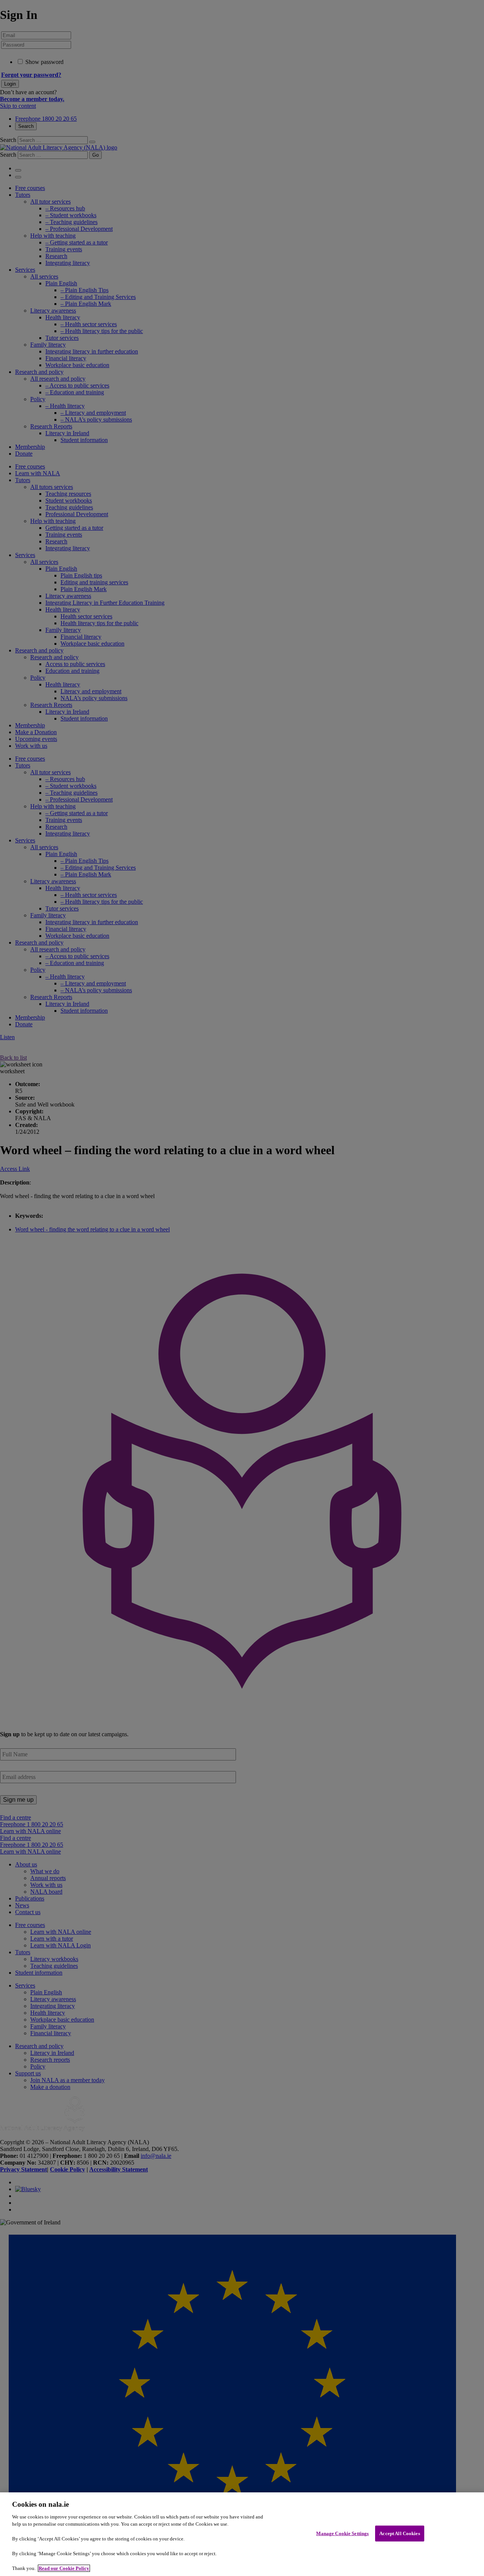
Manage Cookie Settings (342, 2533)
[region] (242, 2534)
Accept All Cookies (399, 2533)
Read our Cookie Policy (64, 2568)
